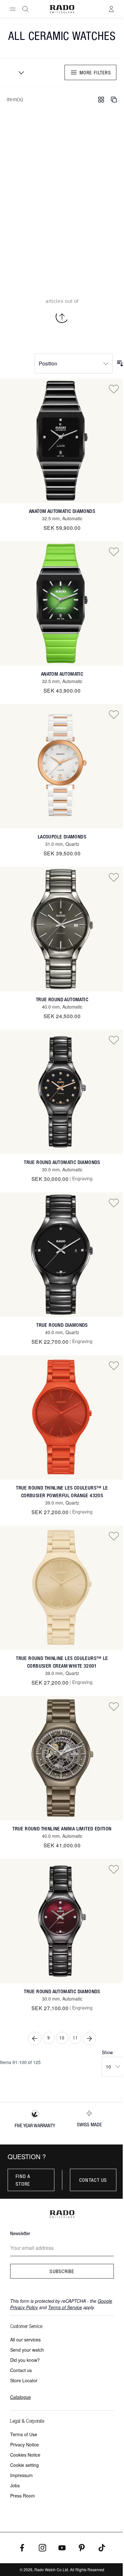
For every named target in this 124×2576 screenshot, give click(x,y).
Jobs (15, 2485)
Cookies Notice (25, 2455)
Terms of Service (65, 2307)
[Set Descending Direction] (120, 364)
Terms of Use (24, 2434)
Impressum (21, 2475)
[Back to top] (62, 317)
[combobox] (19, 72)
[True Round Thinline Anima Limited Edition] (62, 1758)
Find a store (23, 2180)
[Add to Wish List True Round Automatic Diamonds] (114, 1040)
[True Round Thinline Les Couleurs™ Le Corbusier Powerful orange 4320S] (62, 1417)
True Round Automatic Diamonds (62, 1162)
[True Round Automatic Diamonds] (62, 1092)
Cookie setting (24, 2465)
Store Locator (24, 2380)
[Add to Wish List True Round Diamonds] (114, 1203)
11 (75, 2038)
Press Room (23, 2496)
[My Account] (111, 9)
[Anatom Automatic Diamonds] (62, 441)
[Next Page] (89, 2039)
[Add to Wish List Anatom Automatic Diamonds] (114, 389)
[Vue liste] (114, 100)
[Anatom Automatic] (62, 604)
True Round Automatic (62, 999)
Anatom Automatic (62, 674)
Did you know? (25, 2360)
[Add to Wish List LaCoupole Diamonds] (114, 714)
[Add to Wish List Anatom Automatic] (114, 552)
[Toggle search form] (25, 9)
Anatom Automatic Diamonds (62, 511)
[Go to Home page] (62, 9)
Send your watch (27, 2350)
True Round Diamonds (62, 1325)
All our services (25, 2339)
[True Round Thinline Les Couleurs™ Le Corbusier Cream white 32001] (62, 1588)
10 (62, 2038)
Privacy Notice (24, 2445)
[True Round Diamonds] (62, 1255)
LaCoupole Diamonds (62, 837)
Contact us (93, 2180)
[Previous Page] (35, 2039)
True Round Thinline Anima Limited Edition (62, 1829)
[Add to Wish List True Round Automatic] (114, 877)
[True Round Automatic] (62, 929)
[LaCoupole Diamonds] (62, 766)
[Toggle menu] (13, 9)
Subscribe (62, 2271)
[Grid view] (101, 100)
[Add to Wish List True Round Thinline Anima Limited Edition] (114, 1706)
